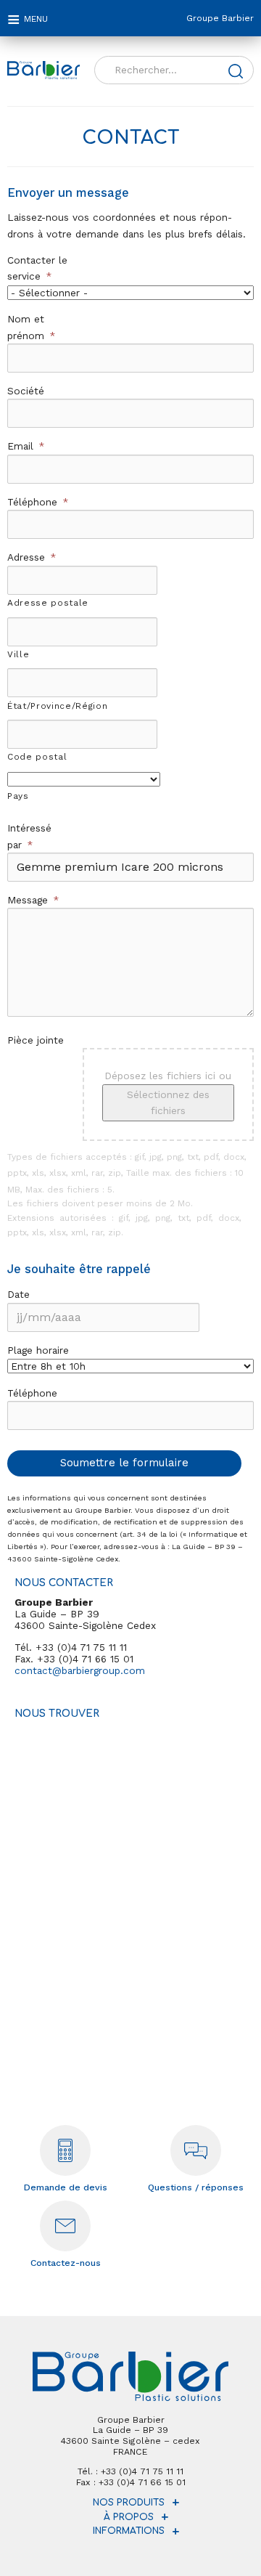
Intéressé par (29, 836)
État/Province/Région (57, 706)
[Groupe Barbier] (43, 70)
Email (26, 446)
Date (18, 1294)
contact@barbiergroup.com (80, 1670)
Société (26, 391)
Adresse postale (48, 603)
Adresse (32, 557)
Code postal (37, 757)
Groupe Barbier (220, 18)
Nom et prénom (31, 327)
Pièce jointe (36, 1040)
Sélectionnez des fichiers (168, 1102)
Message (33, 900)
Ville (18, 654)
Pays (18, 796)
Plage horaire (38, 1350)
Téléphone (38, 502)
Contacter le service (37, 268)
